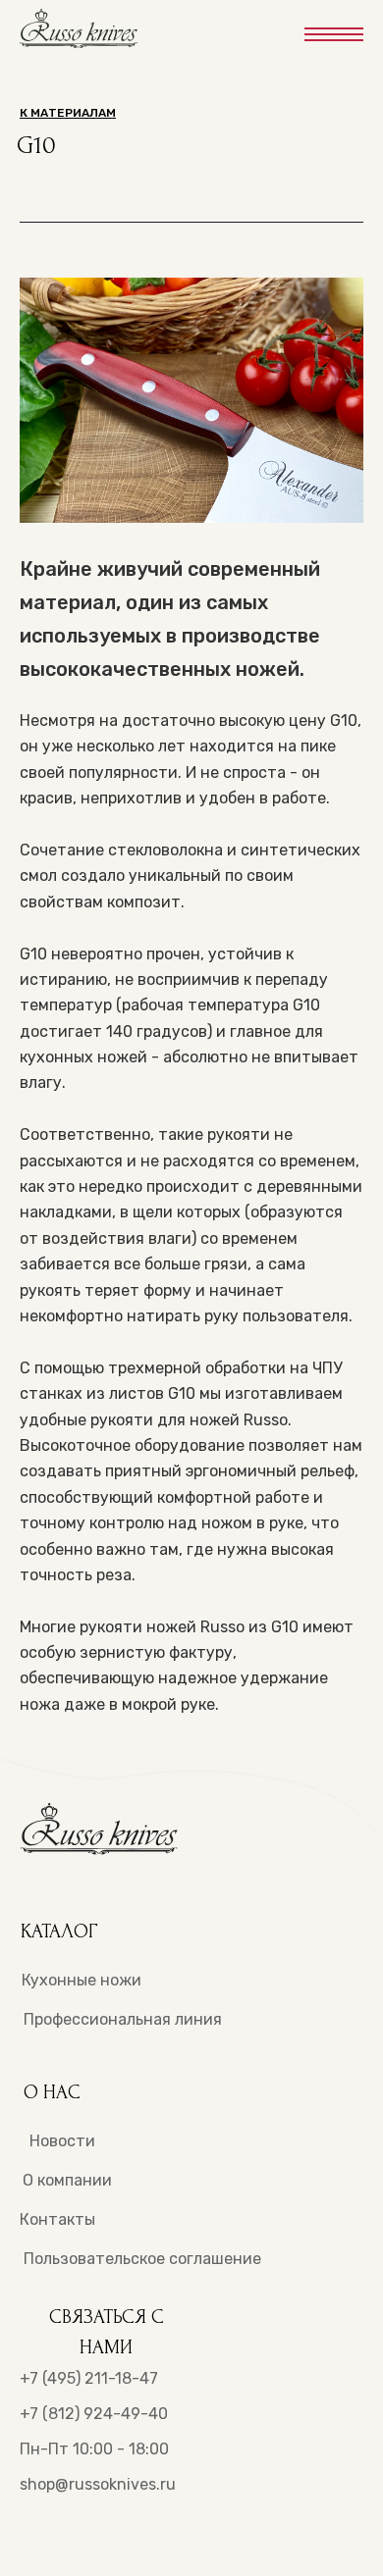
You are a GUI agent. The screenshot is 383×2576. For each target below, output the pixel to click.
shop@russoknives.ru (98, 2484)
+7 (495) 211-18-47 (89, 2378)
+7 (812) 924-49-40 (94, 2414)
